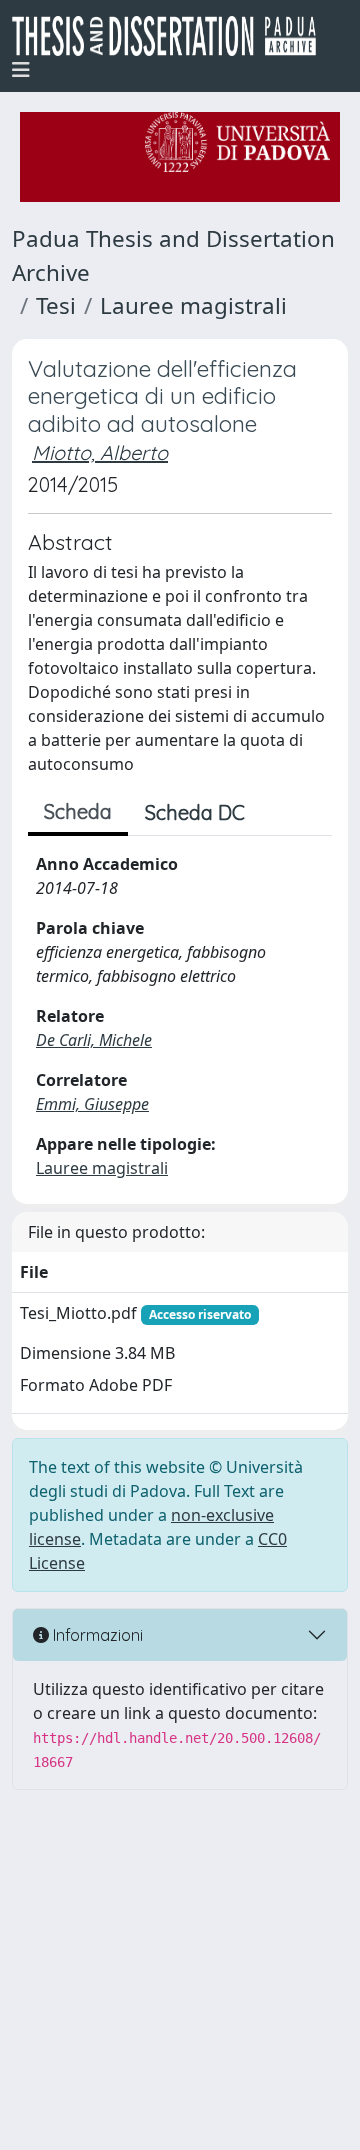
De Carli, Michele (94, 1040)
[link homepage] (172, 36)
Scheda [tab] (78, 811)
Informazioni (96, 1635)
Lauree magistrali (193, 305)
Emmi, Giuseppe (92, 1104)
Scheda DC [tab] (195, 812)
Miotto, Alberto (100, 452)
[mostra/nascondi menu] (21, 70)
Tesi (56, 305)
